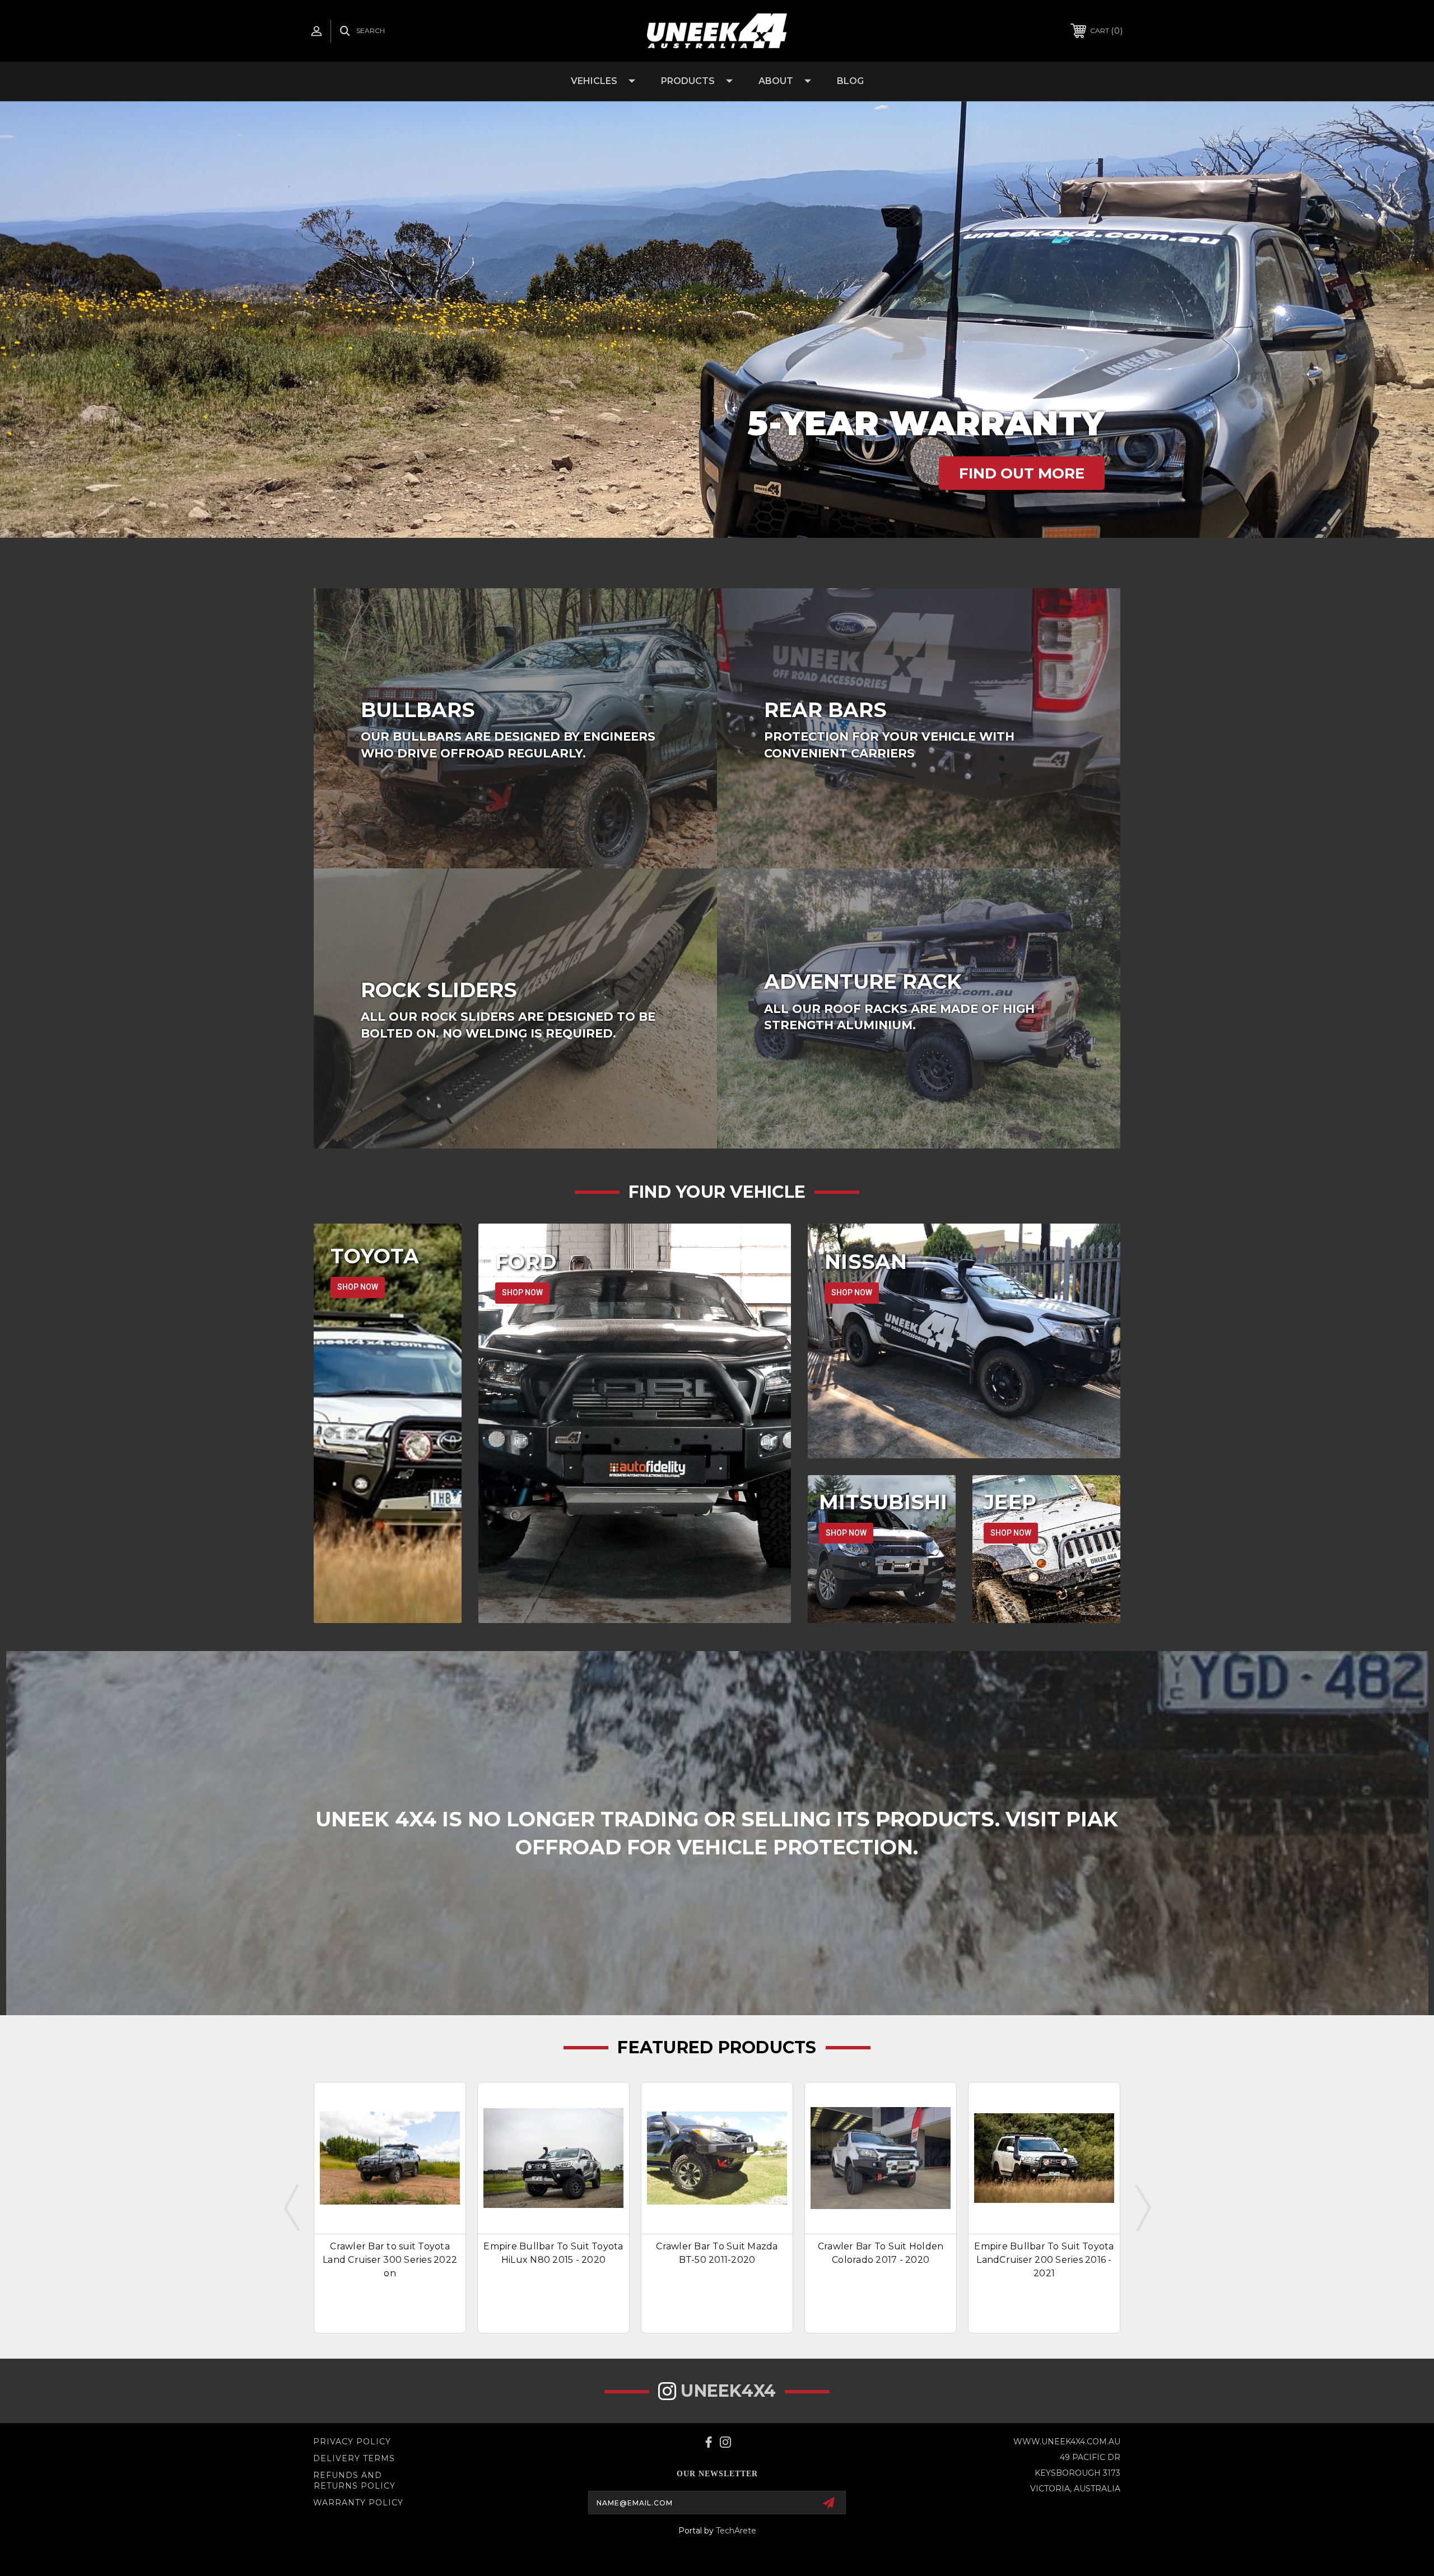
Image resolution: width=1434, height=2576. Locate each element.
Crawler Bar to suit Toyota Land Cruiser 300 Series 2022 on (390, 2260)
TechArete (736, 2531)
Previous (292, 2207)
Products (688, 81)
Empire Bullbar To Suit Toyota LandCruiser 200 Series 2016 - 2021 (1044, 2260)
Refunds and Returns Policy (354, 2481)
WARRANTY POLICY (358, 2503)
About (776, 81)
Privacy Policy (352, 2442)
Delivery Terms (354, 2458)
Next (1142, 2207)
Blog (850, 81)
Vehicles (594, 81)
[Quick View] (449, 2098)
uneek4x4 (728, 2391)
